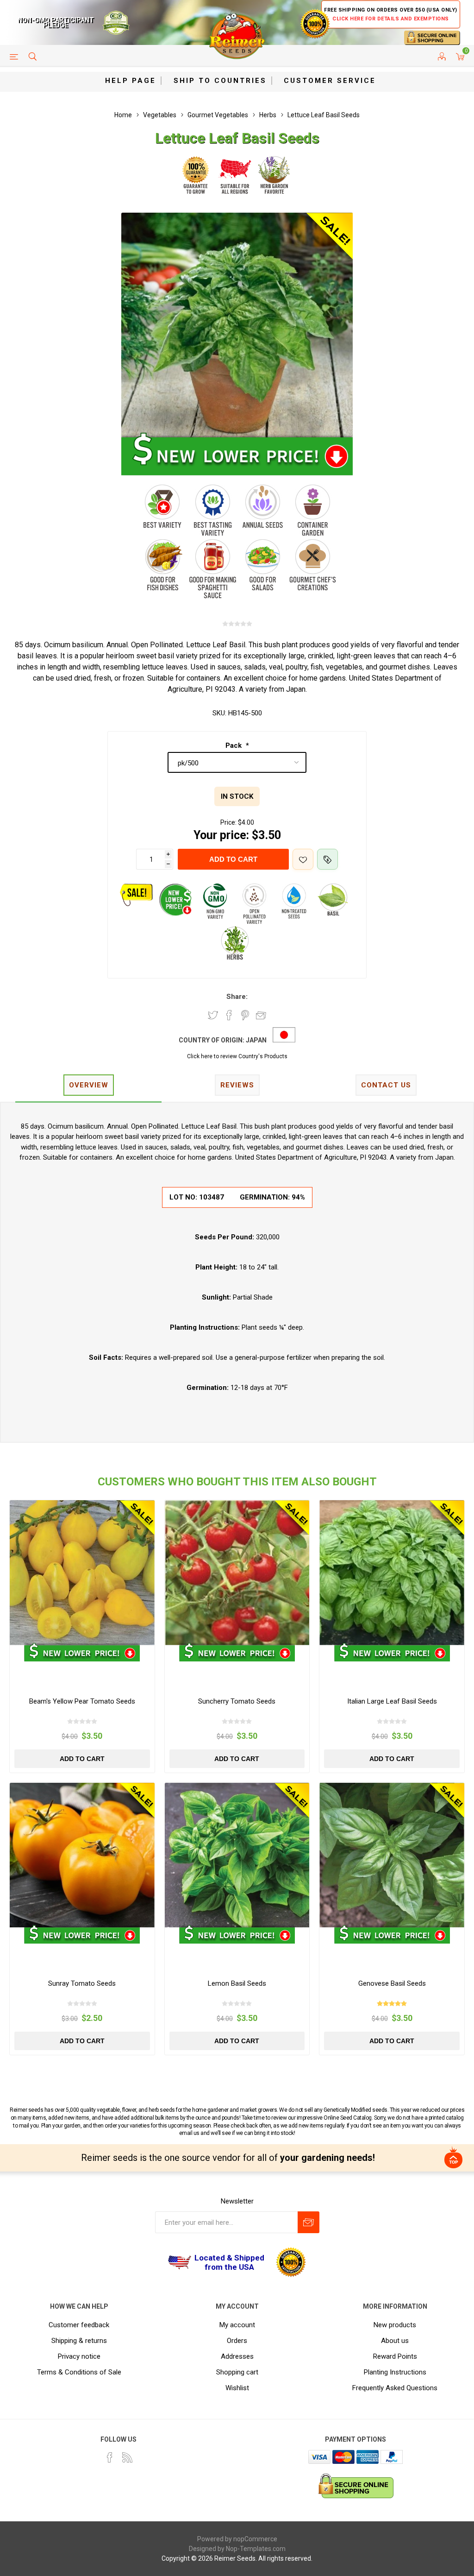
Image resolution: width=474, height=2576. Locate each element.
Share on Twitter (213, 1015)
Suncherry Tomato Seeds (237, 1701)
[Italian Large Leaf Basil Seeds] (392, 1573)
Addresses (237, 2356)
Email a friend (261, 1015)
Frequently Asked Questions (395, 2388)
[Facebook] (110, 2457)
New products (395, 2325)
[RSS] (127, 2457)
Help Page (131, 81)
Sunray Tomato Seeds (82, 1983)
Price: (228, 822)
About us (395, 2341)
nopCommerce (255, 2539)
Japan (256, 1040)
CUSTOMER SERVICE (330, 81)
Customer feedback (79, 2325)
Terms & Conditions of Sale (79, 2372)
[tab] (88, 1086)
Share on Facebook (229, 1015)
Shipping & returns (79, 2341)
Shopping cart (237, 2372)
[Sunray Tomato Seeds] (82, 1855)
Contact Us (386, 1085)
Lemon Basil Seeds (237, 1983)
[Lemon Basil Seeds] (237, 1855)
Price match (327, 859)
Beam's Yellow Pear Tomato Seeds (82, 1701)
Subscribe (309, 2222)
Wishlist (237, 2388)
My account (237, 2325)
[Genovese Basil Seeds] (392, 1855)
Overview (89, 1085)
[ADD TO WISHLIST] (303, 859)
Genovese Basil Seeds (392, 1983)
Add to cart (233, 859)
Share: (237, 997)
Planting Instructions (395, 2372)
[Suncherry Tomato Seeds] (237, 1573)
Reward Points (395, 2356)
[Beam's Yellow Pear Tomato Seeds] (82, 1573)
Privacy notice (79, 2356)
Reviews (237, 1085)
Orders (237, 2341)
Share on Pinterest (245, 1015)
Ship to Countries (220, 81)
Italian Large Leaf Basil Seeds (392, 1701)
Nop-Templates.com (256, 2549)
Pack (234, 745)
